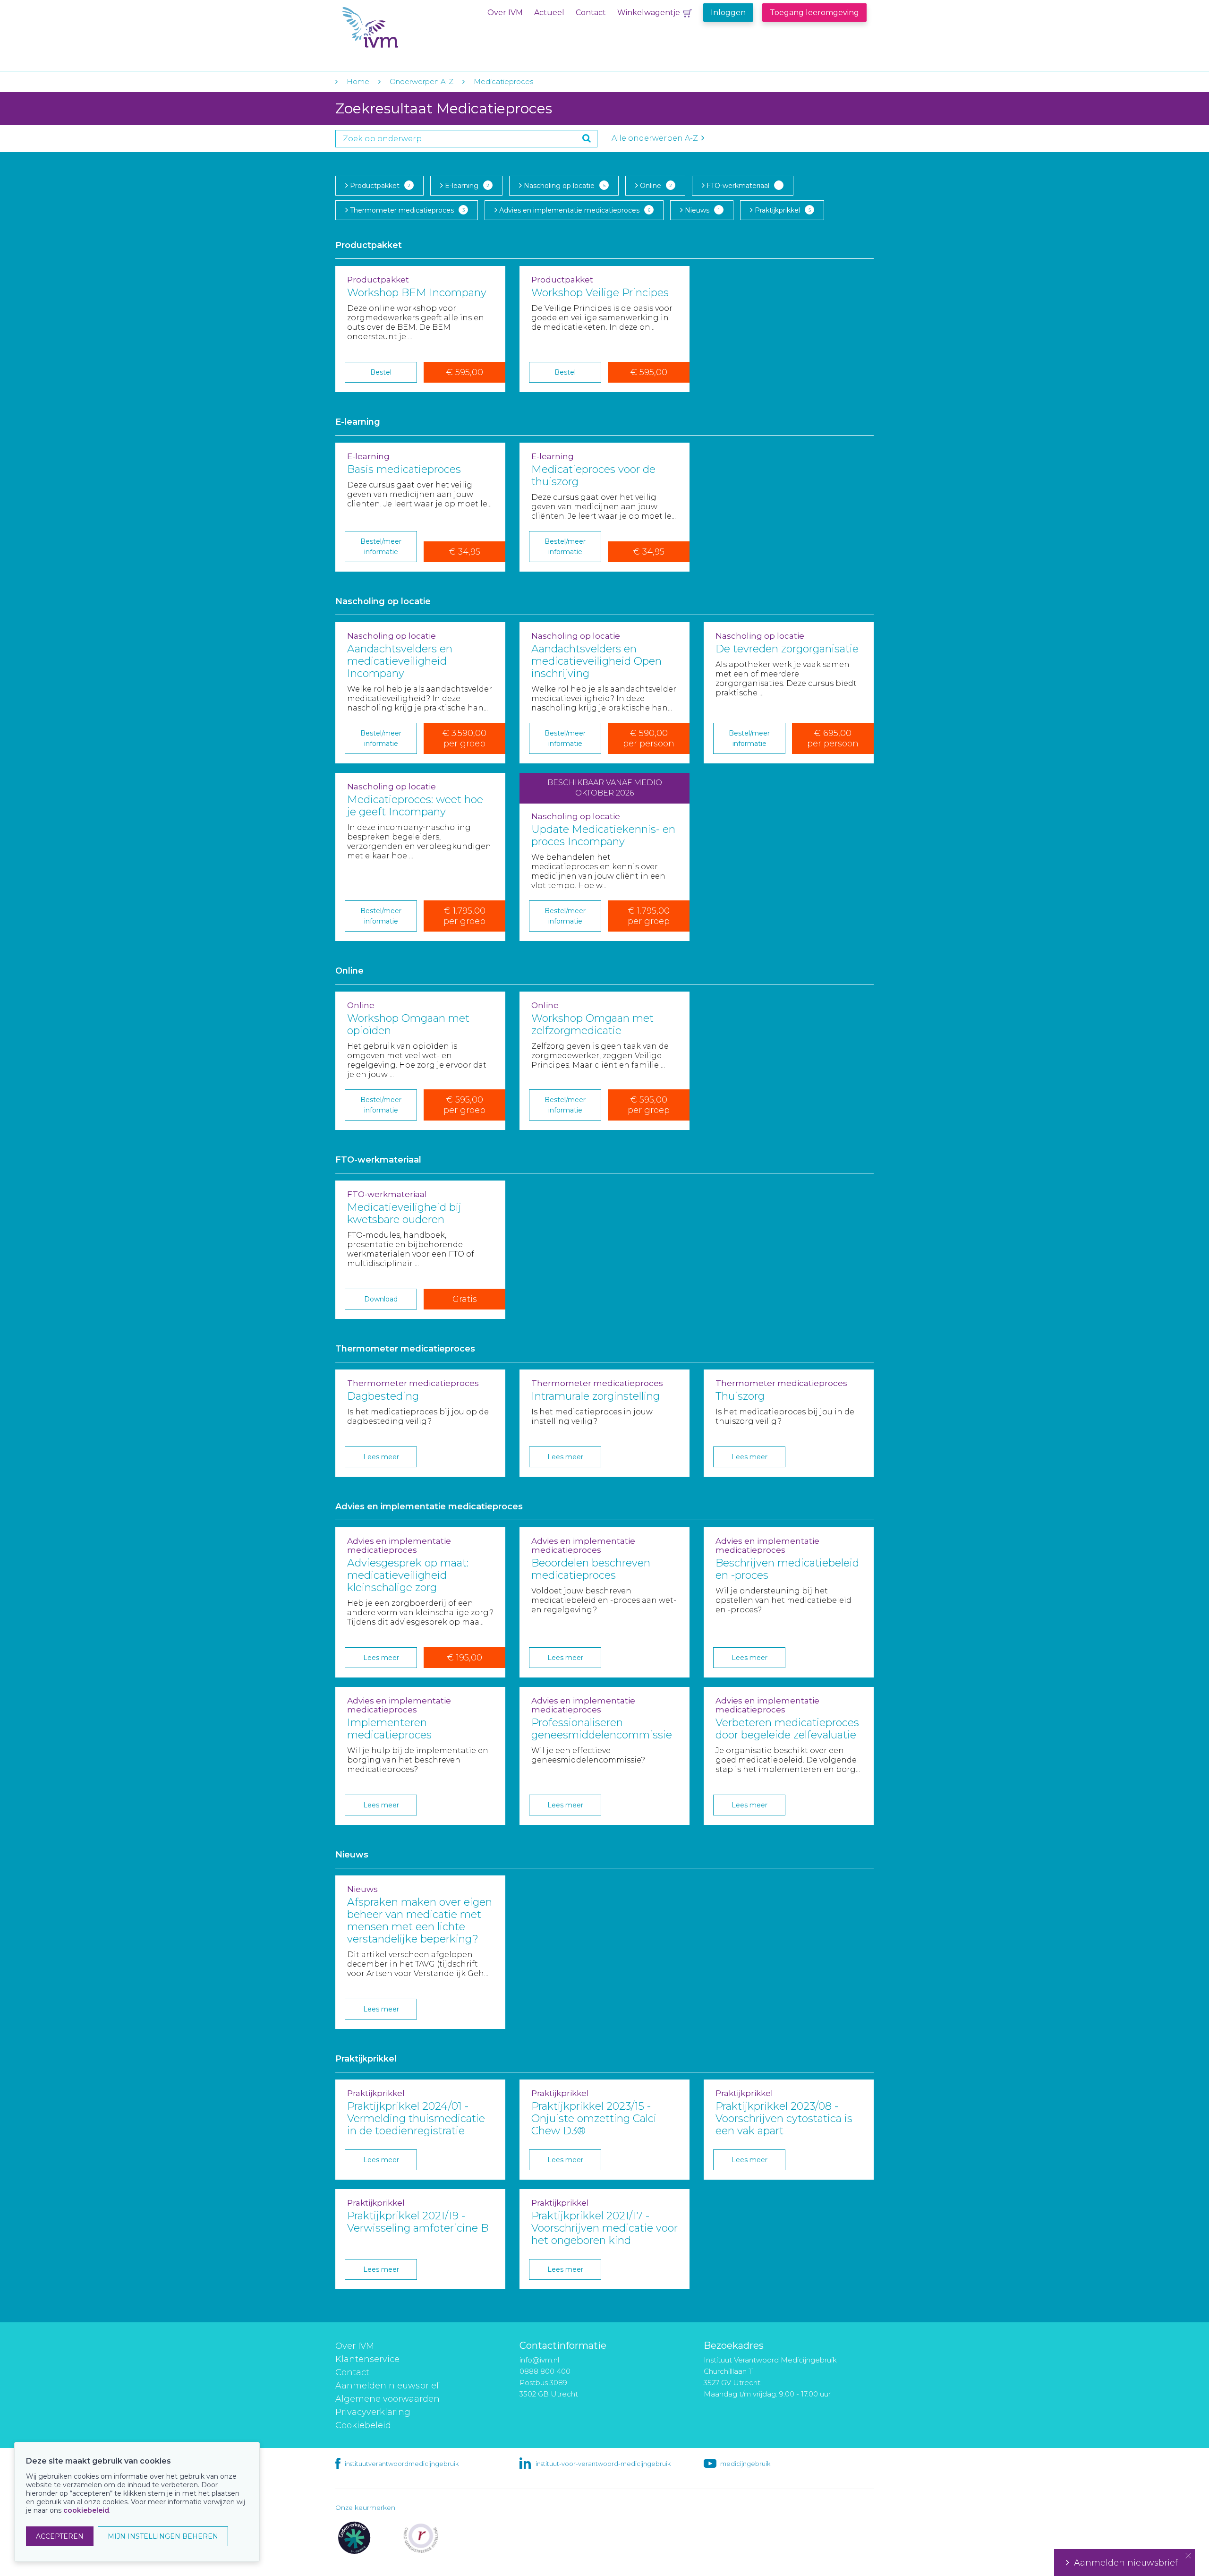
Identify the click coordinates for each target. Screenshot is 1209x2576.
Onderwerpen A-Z (421, 81)
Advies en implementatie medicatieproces (574, 210)
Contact (591, 13)
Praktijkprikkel (782, 210)
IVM (400, 28)
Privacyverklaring (373, 2412)
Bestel (381, 372)
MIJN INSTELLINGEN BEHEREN (163, 2536)
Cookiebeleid (363, 2425)
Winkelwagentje (649, 13)
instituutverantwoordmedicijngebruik (402, 2464)
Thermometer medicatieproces (406, 210)
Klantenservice (367, 2359)
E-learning (466, 186)
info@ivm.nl (539, 2360)
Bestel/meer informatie (381, 547)
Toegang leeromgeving (814, 13)
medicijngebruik (745, 2464)
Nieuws (701, 210)
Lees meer (381, 1457)
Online (655, 186)
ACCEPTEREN (60, 2536)
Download (381, 1299)
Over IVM (505, 13)
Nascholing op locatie (564, 186)
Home (358, 81)
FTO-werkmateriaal (742, 186)
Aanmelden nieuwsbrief (387, 2386)
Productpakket (379, 186)
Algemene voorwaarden (387, 2399)
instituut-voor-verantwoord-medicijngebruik (603, 2464)
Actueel (549, 13)
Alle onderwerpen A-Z (656, 138)
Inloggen (728, 13)
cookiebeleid (86, 2510)
